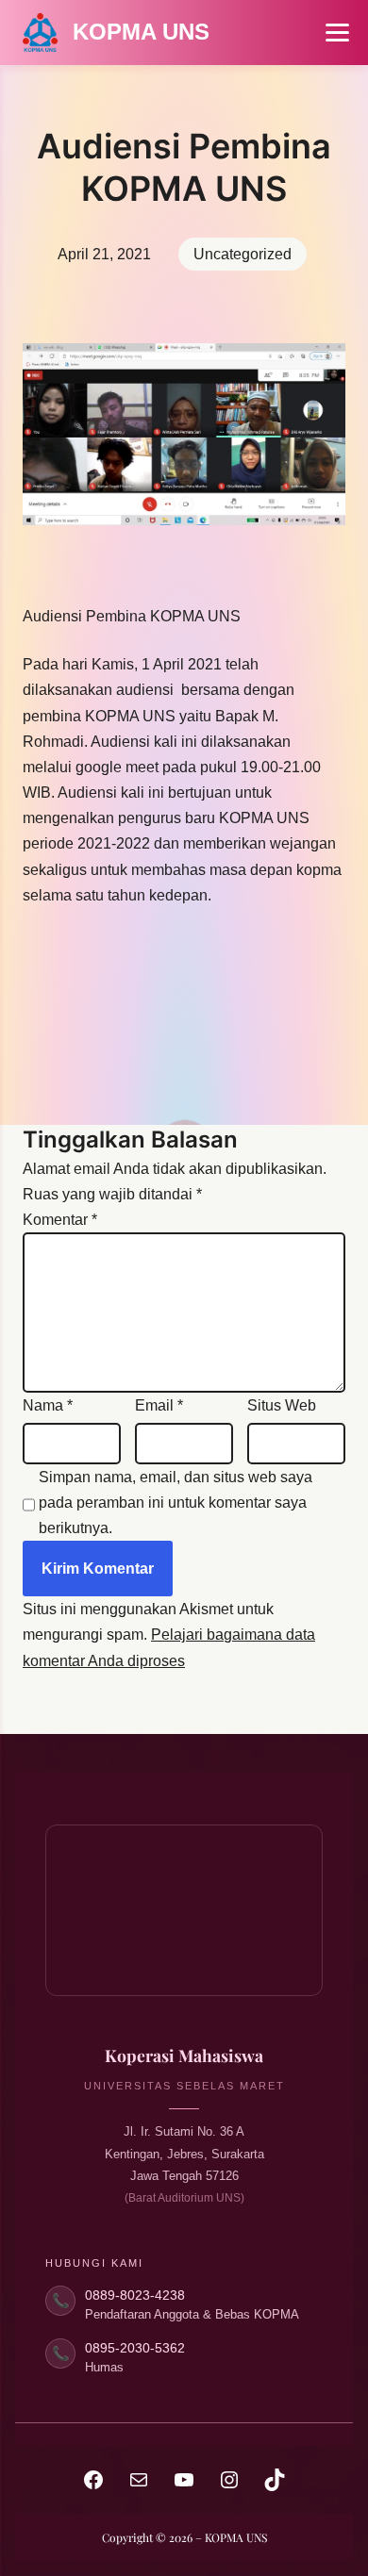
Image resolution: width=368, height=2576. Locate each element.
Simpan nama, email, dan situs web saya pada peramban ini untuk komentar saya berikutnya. (176, 1503)
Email (159, 1405)
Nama (48, 1405)
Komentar (60, 1220)
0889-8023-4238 (135, 2295)
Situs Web (282, 1405)
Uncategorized (243, 254)
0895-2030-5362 (135, 2348)
